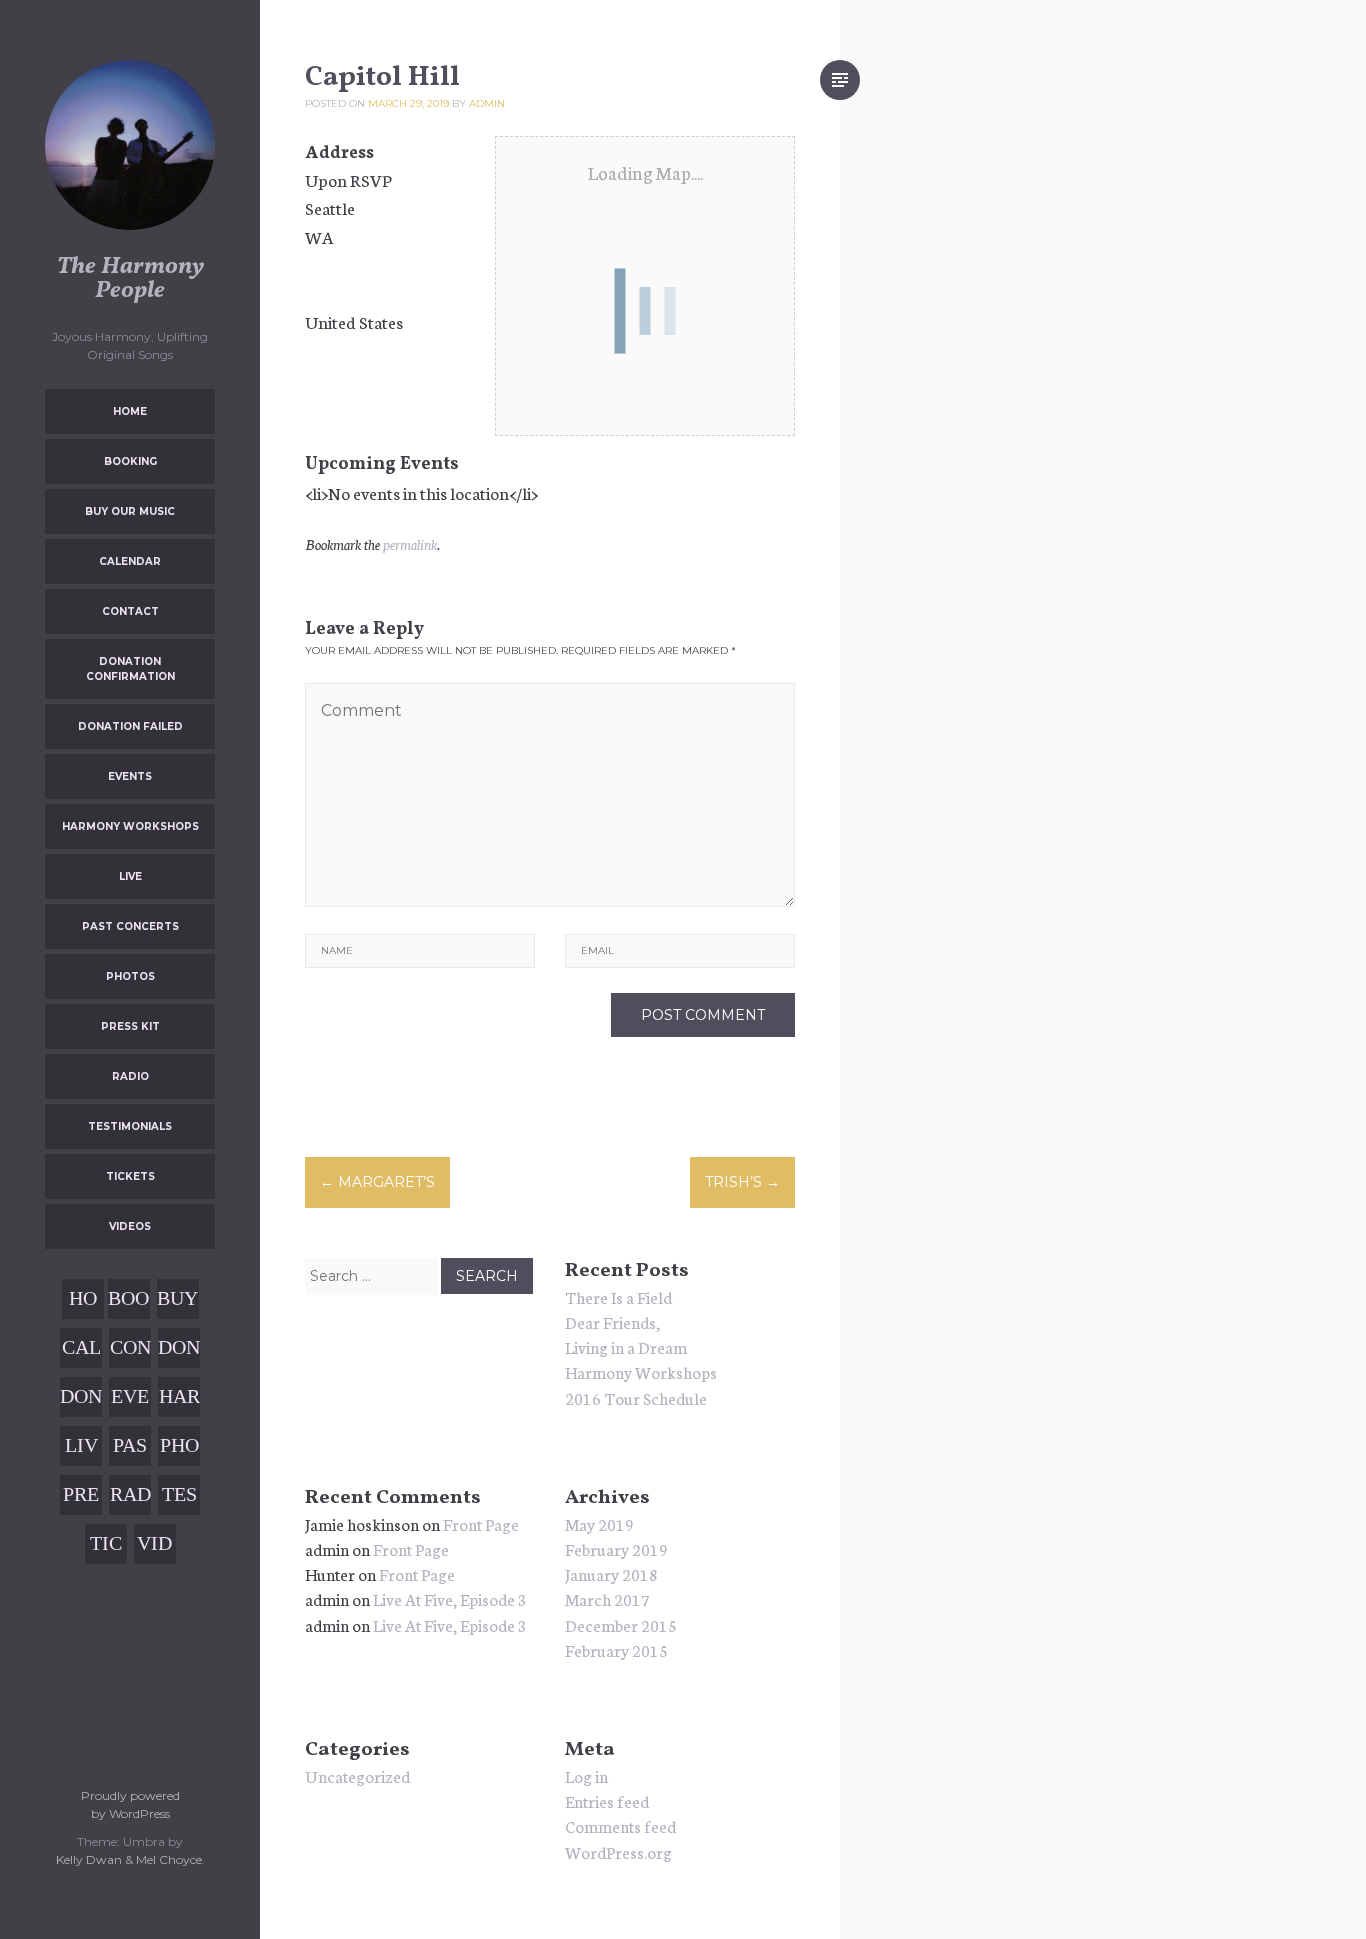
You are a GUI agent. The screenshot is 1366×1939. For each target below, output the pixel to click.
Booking (130, 461)
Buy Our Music (130, 511)
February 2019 (616, 1548)
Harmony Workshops (130, 826)
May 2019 (599, 1523)
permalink (410, 544)
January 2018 (611, 1573)
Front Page (481, 1523)
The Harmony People (130, 279)
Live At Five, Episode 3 (450, 1598)
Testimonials (130, 1126)
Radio (130, 1076)
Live (130, 876)
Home (130, 411)
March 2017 (607, 1598)
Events (130, 776)
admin (487, 103)
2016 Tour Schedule (636, 1397)
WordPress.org (618, 1851)
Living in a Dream (626, 1346)
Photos (130, 976)
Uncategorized (357, 1775)
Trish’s (742, 1182)
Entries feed (607, 1800)
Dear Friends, (612, 1321)
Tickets (130, 1176)
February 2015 (616, 1649)
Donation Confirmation (130, 669)
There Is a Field (618, 1296)
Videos (130, 1226)
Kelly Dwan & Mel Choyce (129, 1859)
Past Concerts (130, 926)
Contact (130, 611)
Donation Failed (130, 726)
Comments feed (620, 1825)
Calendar (130, 561)
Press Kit (130, 1026)
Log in (586, 1775)
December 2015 (621, 1624)
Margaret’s (377, 1182)
